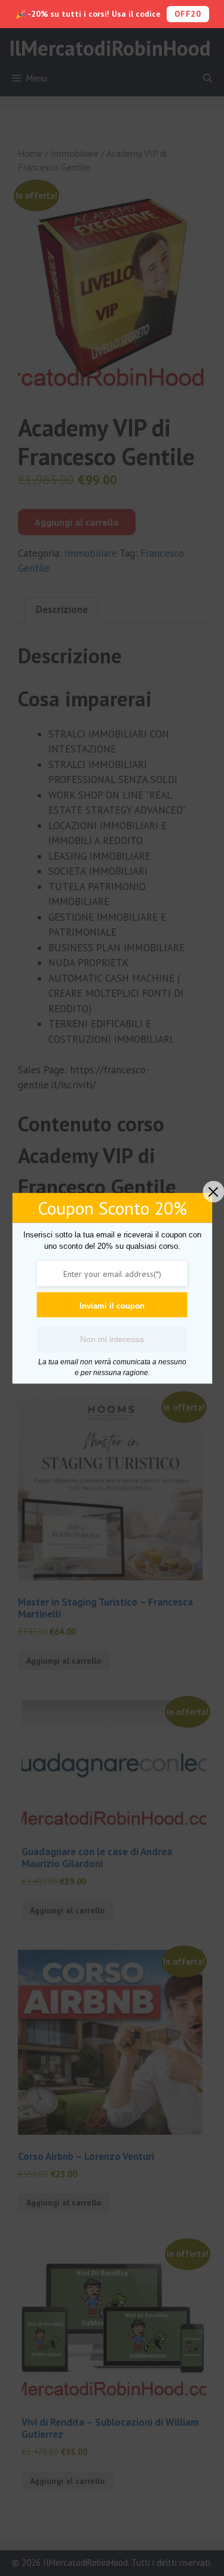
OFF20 (188, 14)
